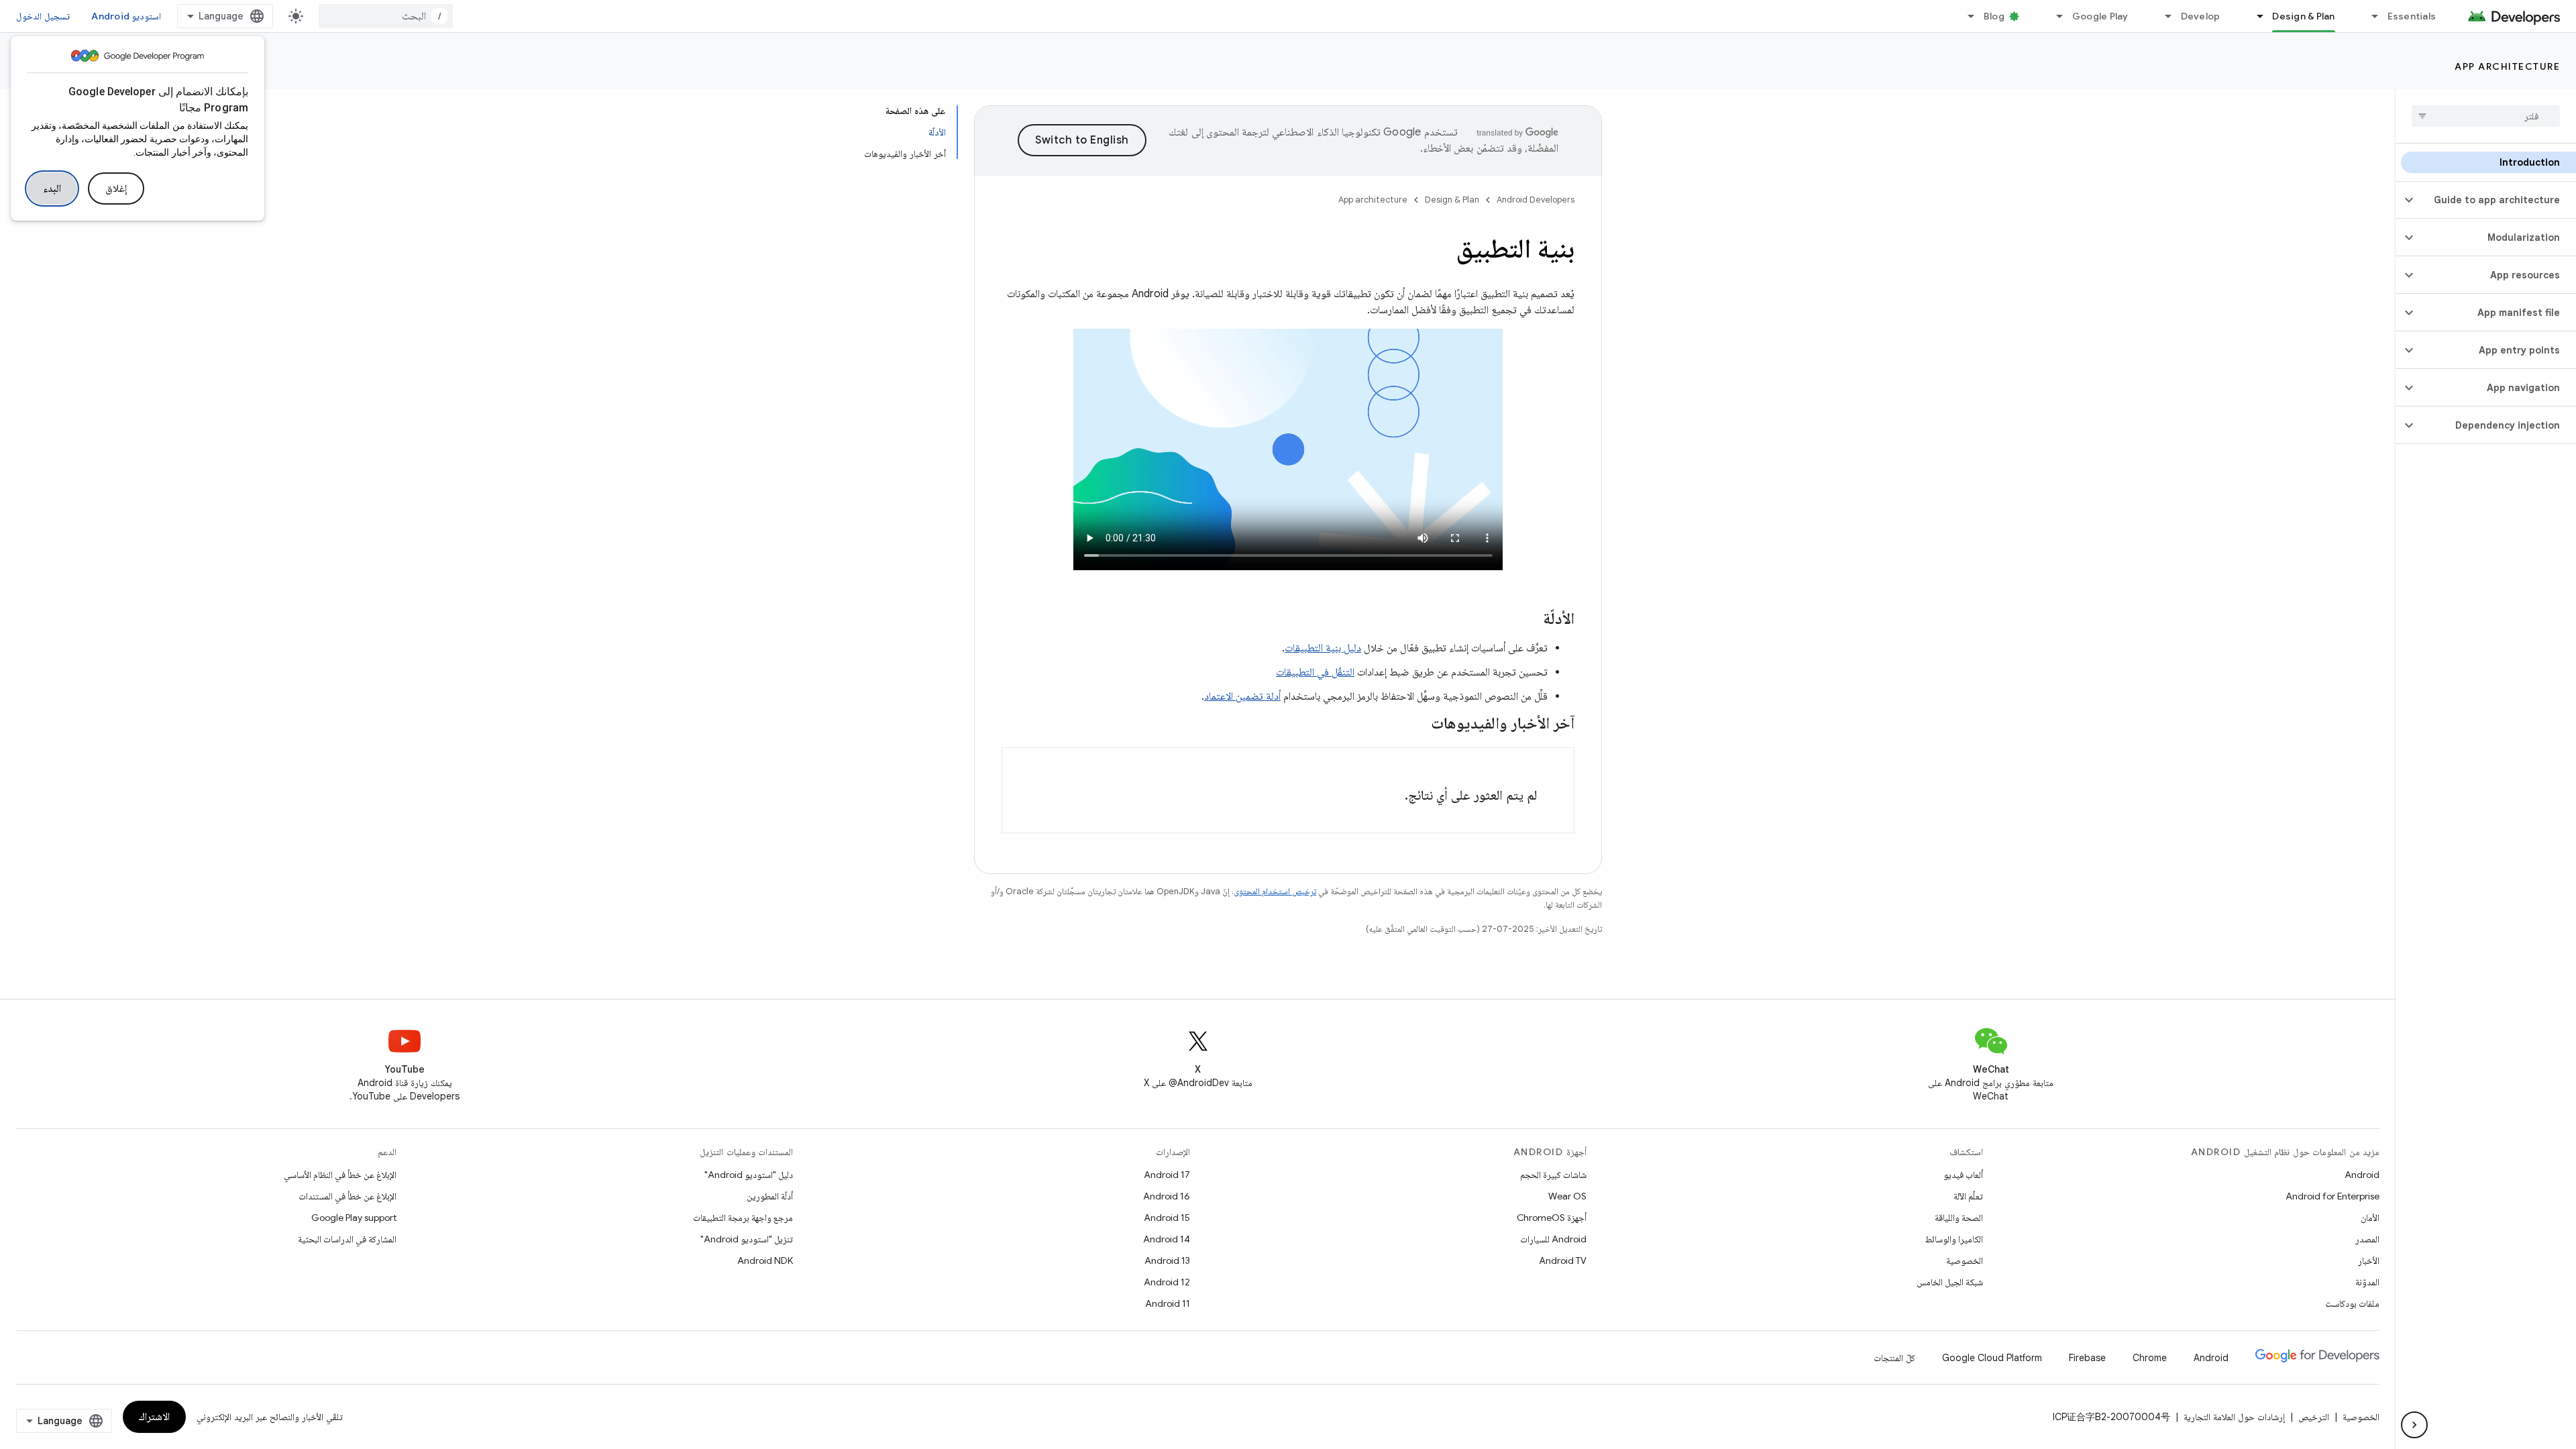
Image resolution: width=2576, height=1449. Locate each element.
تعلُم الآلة (1968, 1196)
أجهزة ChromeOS (1552, 1218)
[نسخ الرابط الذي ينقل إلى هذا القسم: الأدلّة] (1529, 620)
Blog (1994, 16)
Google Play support (354, 1218)
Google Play (2100, 16)
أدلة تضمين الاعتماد (1242, 696)
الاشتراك (154, 1417)
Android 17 (1167, 1175)
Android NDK (765, 1260)
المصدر (2367, 1239)
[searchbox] (2486, 116)
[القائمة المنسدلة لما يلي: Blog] (1966, 16)
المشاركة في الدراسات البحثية (347, 1239)
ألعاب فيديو (1963, 1175)
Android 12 (1167, 1282)
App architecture (2507, 66)
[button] (2497, 200)
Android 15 (1167, 1218)
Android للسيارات (1553, 1239)
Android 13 (1167, 1260)
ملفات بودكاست (2352, 1303)
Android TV (1563, 1260)
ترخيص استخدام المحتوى (1275, 891)
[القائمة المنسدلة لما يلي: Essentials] (2369, 16)
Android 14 (1167, 1239)
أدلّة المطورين (770, 1196)
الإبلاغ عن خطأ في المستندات (347, 1196)
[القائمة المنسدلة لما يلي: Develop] (2163, 16)
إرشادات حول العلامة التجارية (2234, 1417)
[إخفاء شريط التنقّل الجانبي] (2414, 1425)
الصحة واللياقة (1959, 1218)
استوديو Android (126, 16)
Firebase (2087, 1358)
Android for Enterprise (2332, 1196)
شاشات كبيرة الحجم (1553, 1175)
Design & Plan (2303, 16)
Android (2362, 1175)
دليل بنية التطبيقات (1323, 648)
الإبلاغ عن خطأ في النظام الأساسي (340, 1175)
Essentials (2412, 16)
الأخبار (2369, 1260)
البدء (52, 189)
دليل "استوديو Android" (749, 1175)
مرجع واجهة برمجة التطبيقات (743, 1218)
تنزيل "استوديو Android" (747, 1239)
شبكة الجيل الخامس (1950, 1282)
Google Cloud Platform (1992, 1358)
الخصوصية (1965, 1260)
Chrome (2150, 1358)
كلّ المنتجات (1894, 1358)
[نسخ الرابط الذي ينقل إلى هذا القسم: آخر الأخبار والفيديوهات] (1417, 724)
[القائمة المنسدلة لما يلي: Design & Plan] (2254, 16)
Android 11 (1168, 1303)
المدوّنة (2367, 1282)
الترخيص (2314, 1417)
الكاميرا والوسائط (1954, 1239)
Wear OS (1567, 1196)
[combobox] (386, 16)
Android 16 (1167, 1196)
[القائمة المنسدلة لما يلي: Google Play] (2054, 16)
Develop (2201, 16)
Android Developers (1536, 200)
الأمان (2370, 1218)
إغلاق (116, 189)
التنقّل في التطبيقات (1315, 672)
